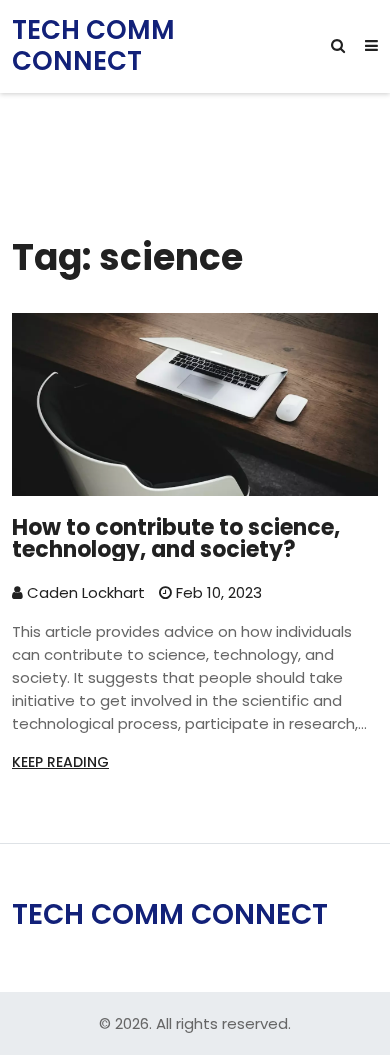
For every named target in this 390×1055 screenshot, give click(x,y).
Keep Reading (60, 762)
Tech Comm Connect (93, 46)
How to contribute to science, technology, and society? (176, 539)
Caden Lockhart (84, 592)
